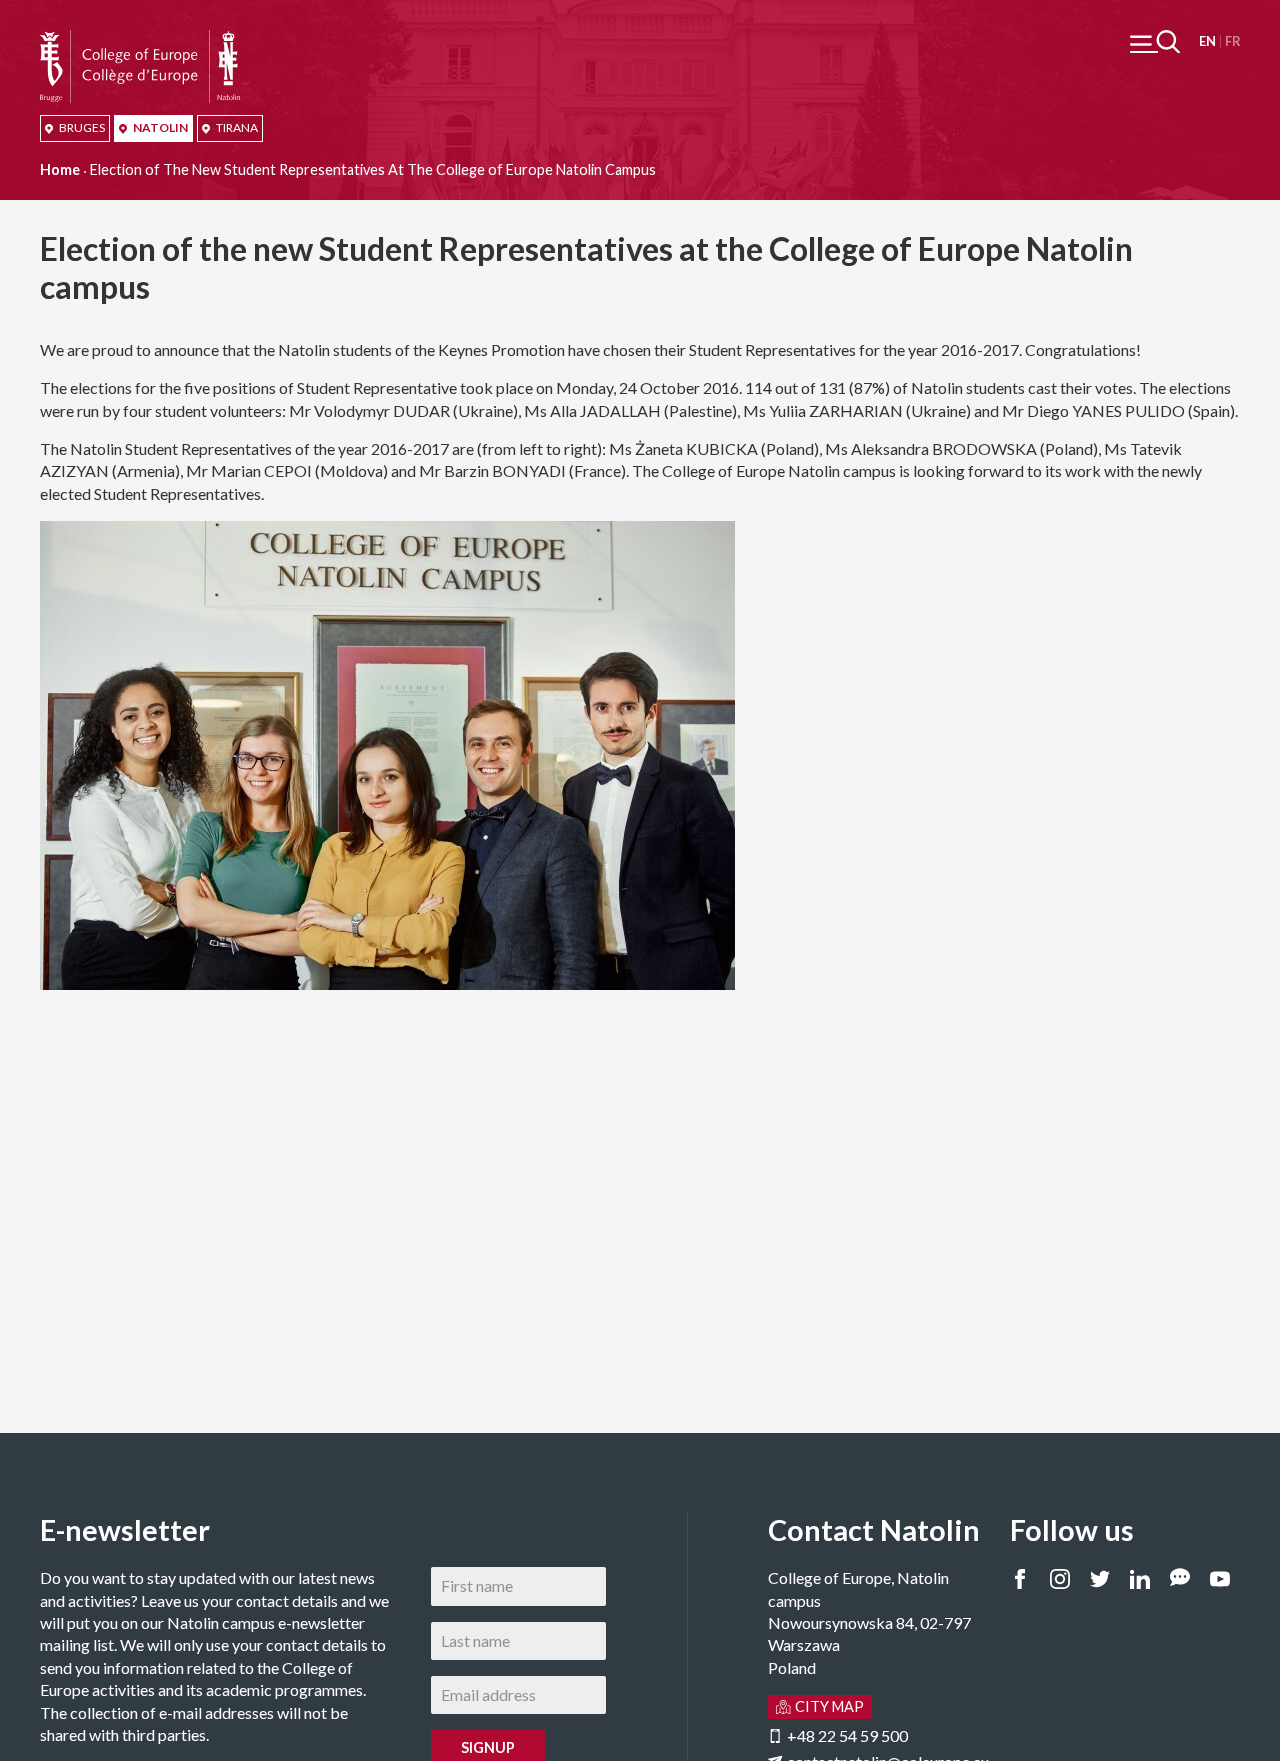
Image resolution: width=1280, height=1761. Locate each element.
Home (60, 169)
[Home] (140, 40)
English (1207, 41)
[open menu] (1155, 41)
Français (1232, 41)
